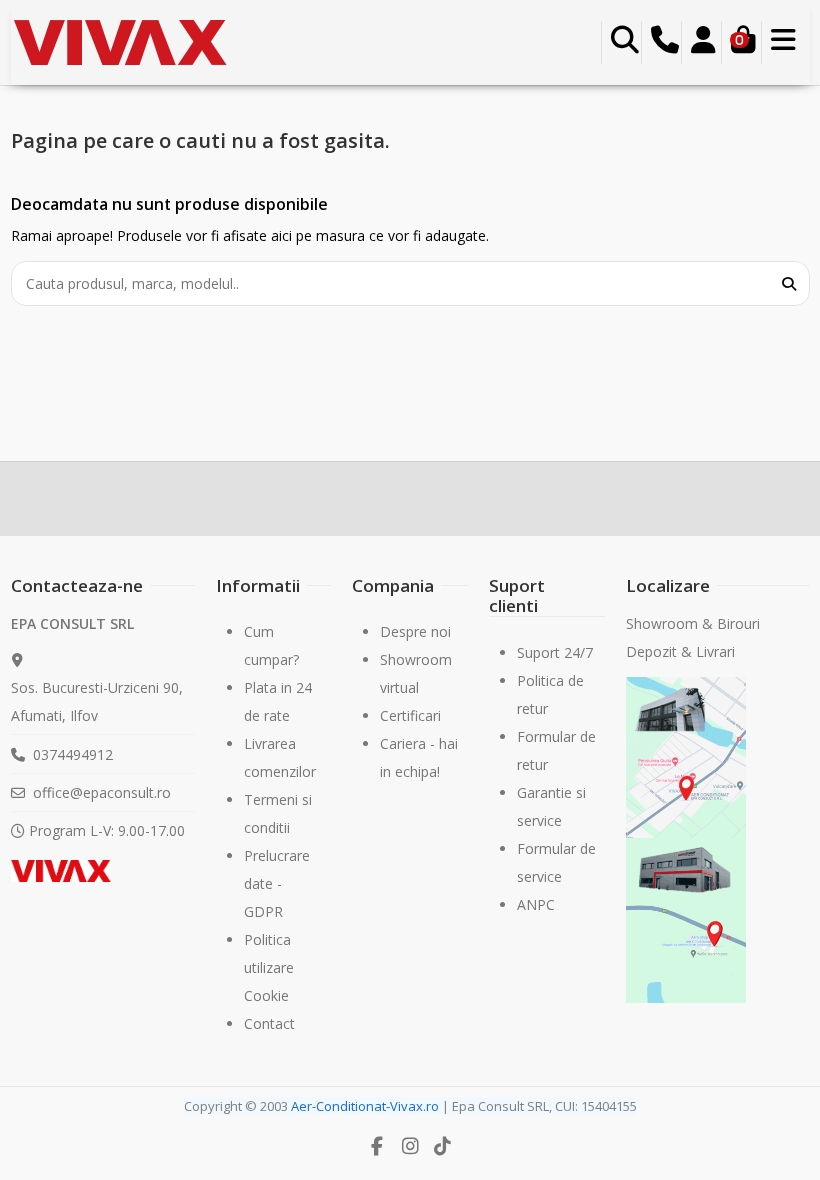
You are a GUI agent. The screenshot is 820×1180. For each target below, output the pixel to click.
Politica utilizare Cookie (269, 967)
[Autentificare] (703, 43)
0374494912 (73, 754)
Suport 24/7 (555, 652)
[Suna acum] (665, 43)
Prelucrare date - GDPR (277, 883)
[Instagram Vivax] (410, 1146)
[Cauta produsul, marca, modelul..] (789, 283)
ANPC (536, 904)
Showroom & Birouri (695, 623)
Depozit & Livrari (680, 651)
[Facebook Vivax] (378, 1146)
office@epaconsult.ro (102, 792)
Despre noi (415, 631)
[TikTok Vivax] (443, 1146)
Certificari (410, 715)
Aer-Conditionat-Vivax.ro (365, 1106)
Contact (269, 1023)
